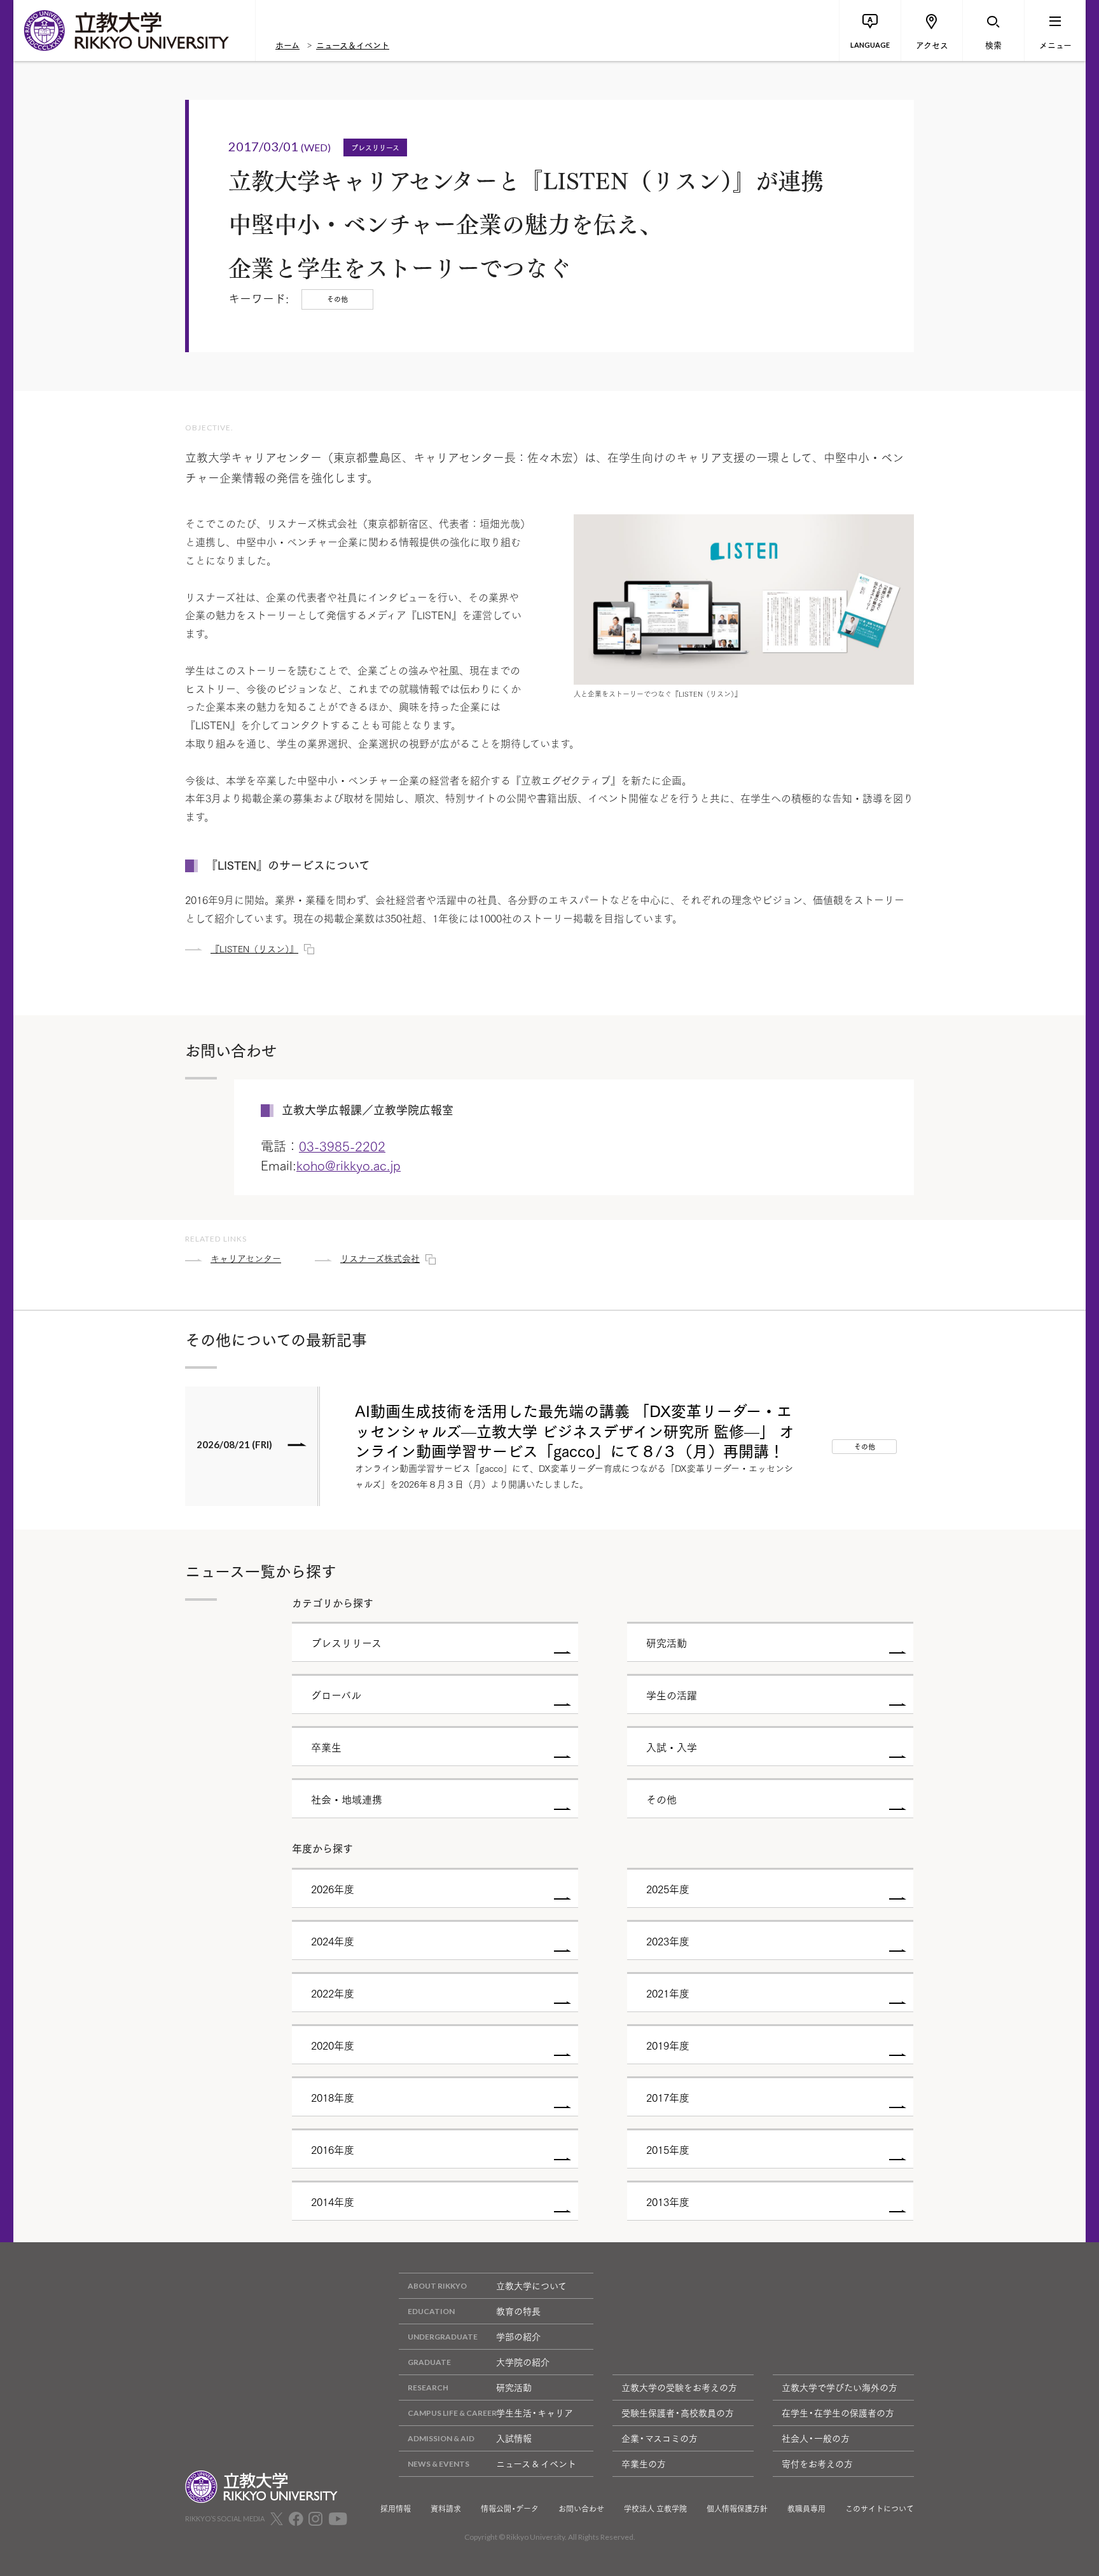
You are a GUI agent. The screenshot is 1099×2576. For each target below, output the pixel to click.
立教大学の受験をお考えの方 (679, 2387)
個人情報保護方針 (737, 2509)
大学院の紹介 (523, 2362)
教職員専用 (806, 2509)
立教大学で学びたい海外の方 (840, 2387)
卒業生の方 (644, 2463)
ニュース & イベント (536, 2463)
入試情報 (514, 2438)
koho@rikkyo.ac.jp (349, 1165)
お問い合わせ (581, 2509)
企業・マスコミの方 (660, 2438)
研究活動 (514, 2387)
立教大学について (531, 2285)
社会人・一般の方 (816, 2438)
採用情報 (396, 2509)
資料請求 (446, 2509)
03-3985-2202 (342, 1146)
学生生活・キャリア (535, 2413)
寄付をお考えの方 (817, 2463)
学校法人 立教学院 (655, 2509)
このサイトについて (880, 2509)
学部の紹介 (518, 2336)
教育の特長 (518, 2311)
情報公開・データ (510, 2509)
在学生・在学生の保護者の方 (838, 2413)
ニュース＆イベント (353, 45)
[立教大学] (134, 31)
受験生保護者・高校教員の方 (678, 2413)
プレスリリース (375, 147)
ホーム (287, 45)
